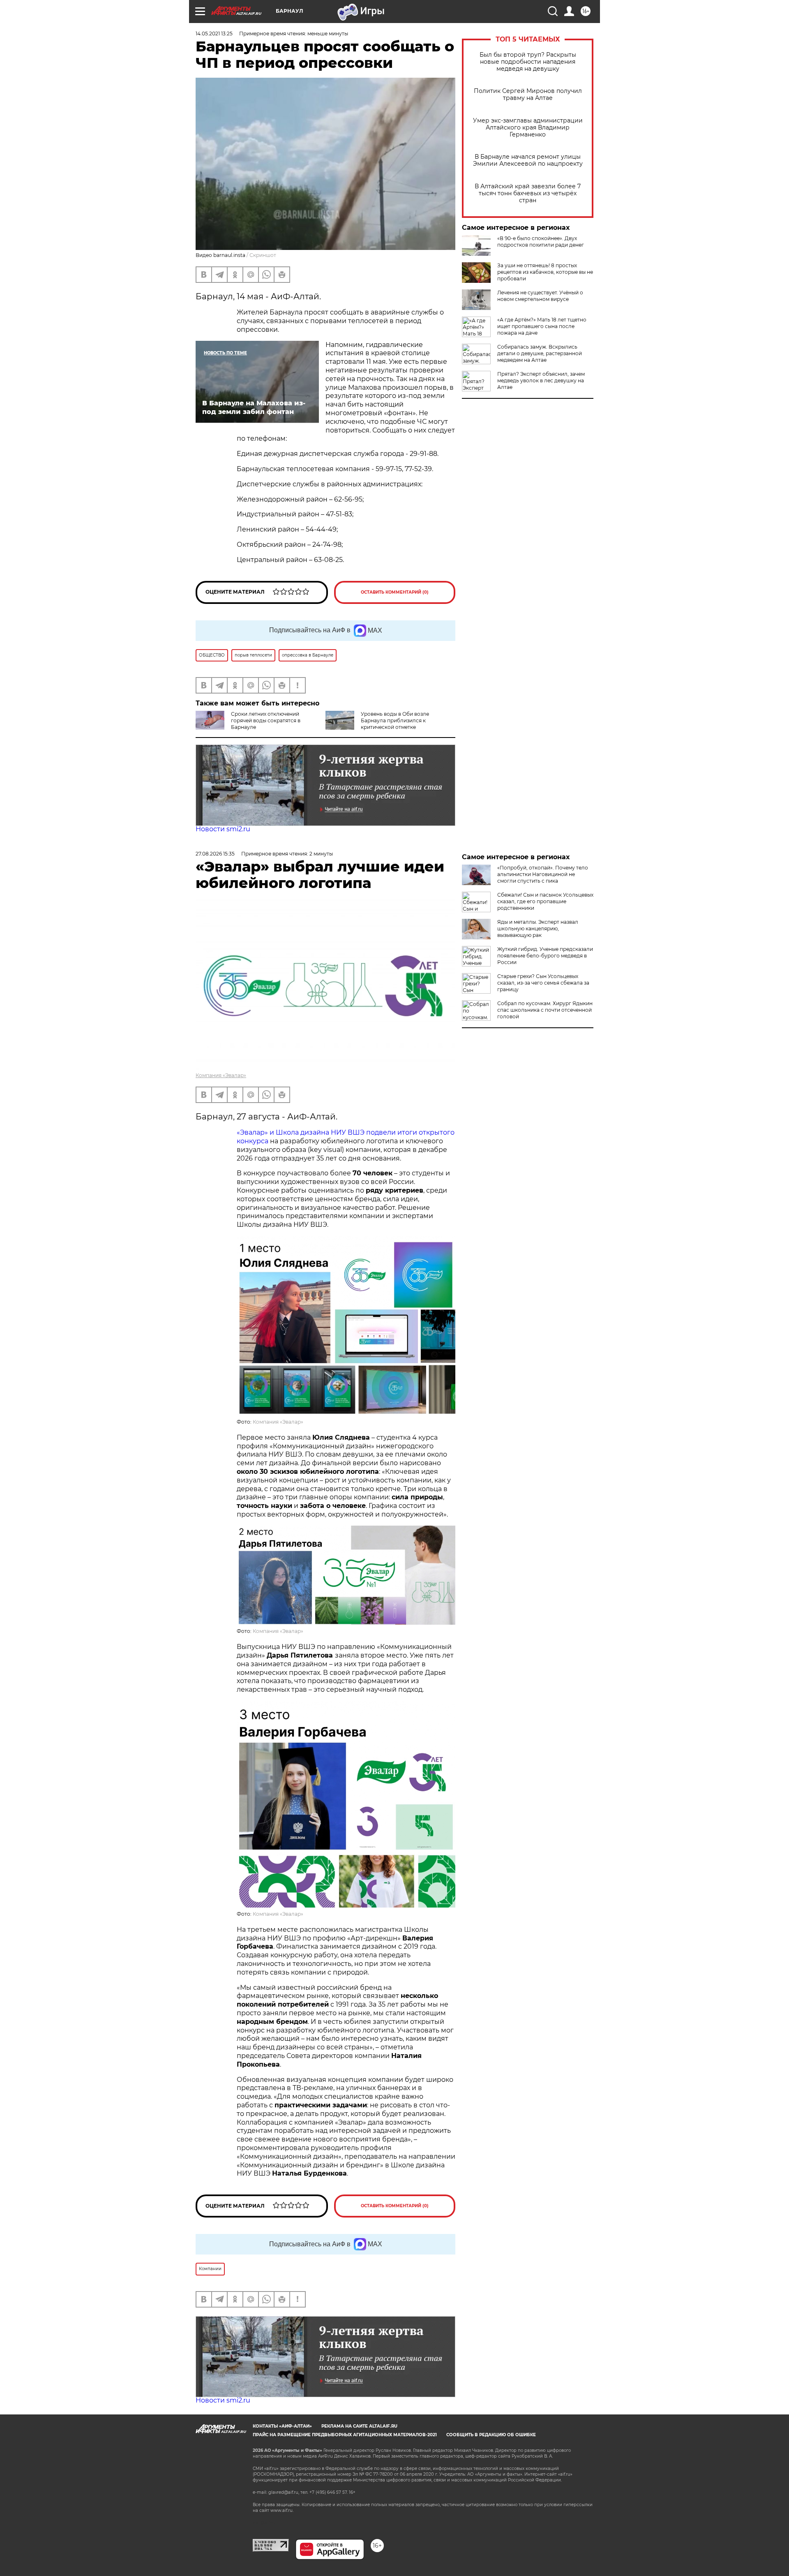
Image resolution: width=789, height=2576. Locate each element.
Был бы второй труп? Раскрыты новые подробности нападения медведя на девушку (528, 62)
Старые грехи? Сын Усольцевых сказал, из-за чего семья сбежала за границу (543, 983)
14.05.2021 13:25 (214, 34)
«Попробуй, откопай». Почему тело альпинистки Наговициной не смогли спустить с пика (543, 874)
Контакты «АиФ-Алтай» (282, 2426)
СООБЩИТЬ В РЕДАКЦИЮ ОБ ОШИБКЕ (491, 2435)
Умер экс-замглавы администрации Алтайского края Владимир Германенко (528, 128)
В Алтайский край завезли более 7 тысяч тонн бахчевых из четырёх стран (528, 193)
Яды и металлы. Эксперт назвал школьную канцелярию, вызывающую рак (538, 928)
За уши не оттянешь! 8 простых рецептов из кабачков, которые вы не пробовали (545, 272)
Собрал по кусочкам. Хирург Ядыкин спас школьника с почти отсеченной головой (545, 1010)
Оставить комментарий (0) (395, 592)
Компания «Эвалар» (221, 1075)
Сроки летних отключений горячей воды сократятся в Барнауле (266, 720)
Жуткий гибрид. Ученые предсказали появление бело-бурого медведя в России (545, 956)
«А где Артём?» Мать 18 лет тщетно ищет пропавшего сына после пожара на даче (542, 326)
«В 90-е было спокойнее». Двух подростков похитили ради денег (541, 242)
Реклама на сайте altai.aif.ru (359, 2426)
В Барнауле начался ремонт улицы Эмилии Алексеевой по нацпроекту (528, 160)
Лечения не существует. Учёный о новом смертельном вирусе (540, 296)
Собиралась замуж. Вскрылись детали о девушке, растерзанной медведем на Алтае (540, 353)
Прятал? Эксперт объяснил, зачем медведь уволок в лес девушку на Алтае (541, 380)
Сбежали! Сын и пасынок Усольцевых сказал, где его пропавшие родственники (545, 901)
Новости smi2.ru (223, 829)
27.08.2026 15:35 (215, 854)
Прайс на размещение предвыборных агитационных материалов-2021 (345, 2435)
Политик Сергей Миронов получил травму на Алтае (528, 95)
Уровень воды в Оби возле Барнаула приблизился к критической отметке (395, 720)
